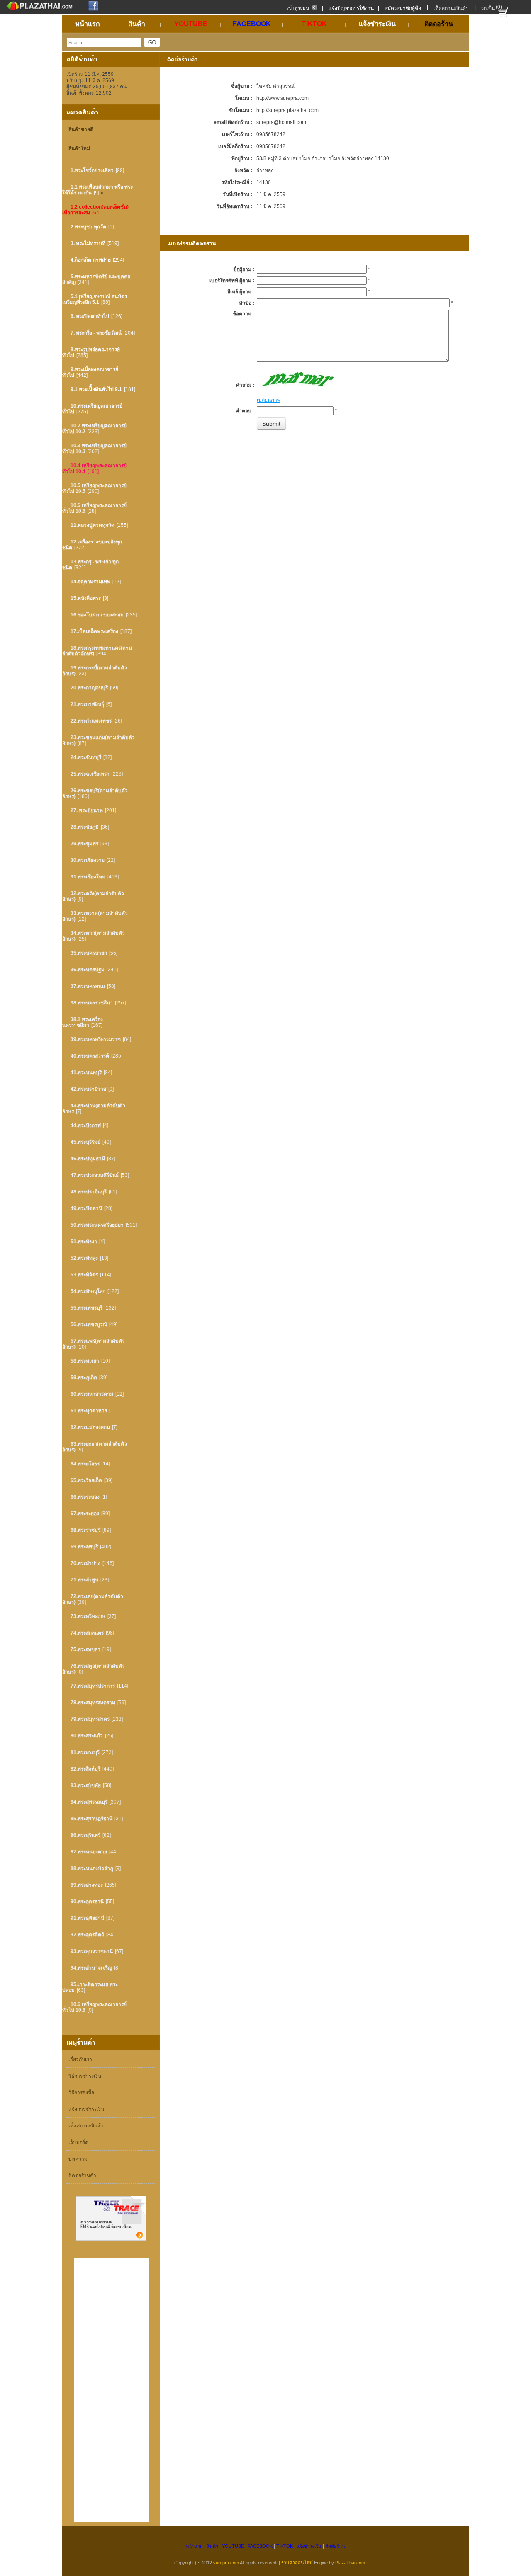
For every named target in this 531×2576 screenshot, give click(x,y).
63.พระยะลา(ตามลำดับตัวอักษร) (95, 1447)
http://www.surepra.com (283, 98)
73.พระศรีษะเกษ (88, 1616)
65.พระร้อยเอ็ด (86, 1480)
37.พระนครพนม (88, 986)
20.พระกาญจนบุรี (89, 688)
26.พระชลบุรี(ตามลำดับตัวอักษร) (95, 793)
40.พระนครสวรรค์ (90, 1056)
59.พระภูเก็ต (84, 1378)
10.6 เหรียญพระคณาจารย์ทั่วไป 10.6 (94, 508)
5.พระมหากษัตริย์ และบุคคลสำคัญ (96, 279)
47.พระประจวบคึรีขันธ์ (95, 1175)
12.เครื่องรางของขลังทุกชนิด (92, 545)
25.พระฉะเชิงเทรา (90, 774)
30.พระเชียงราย (88, 860)
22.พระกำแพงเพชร (91, 721)
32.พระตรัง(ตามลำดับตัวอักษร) (93, 896)
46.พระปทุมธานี (88, 1159)
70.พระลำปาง (85, 1563)
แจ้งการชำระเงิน (86, 2109)
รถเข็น (488, 8)
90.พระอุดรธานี (87, 1902)
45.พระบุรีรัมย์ (85, 1142)
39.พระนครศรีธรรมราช (96, 1039)
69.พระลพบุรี (84, 1547)
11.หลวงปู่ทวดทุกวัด (93, 525)
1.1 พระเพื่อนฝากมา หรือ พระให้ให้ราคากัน (97, 190)
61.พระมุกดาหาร (89, 1411)
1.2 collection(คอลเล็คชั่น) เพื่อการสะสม (95, 210)
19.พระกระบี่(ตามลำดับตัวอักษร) (95, 671)
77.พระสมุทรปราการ (93, 1686)
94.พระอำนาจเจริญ (91, 1968)
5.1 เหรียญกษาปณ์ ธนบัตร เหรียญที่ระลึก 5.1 (95, 299)
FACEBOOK (260, 2546)
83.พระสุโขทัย (86, 1785)
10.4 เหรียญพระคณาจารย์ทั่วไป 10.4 (94, 468)
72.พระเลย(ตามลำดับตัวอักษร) (93, 1599)
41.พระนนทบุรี (86, 1072)
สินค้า (212, 2546)
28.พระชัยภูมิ (85, 827)
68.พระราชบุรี (85, 1530)
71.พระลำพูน (84, 1580)
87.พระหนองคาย (89, 1852)
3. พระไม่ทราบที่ (88, 243)
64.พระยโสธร (85, 1464)
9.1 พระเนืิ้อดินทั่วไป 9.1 (96, 389)
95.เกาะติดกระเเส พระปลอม (90, 1987)
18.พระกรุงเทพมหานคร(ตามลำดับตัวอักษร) (97, 651)
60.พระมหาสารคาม (92, 1394)
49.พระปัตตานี (86, 1208)
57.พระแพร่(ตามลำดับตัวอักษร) (94, 1344)
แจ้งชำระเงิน (309, 2546)
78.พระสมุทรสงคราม (93, 1703)
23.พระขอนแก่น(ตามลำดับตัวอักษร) (99, 740)
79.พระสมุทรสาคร (90, 1719)
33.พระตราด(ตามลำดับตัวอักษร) (95, 916)
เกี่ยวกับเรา (80, 2059)
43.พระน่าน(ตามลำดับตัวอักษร (94, 1109)
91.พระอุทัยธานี (87, 1918)
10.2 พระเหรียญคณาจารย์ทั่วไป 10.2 (94, 429)
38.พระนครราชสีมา (92, 1003)
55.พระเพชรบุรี (86, 1308)
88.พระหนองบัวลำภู (92, 1868)
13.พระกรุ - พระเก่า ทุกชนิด (90, 565)
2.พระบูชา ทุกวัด (88, 227)
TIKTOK (285, 2546)
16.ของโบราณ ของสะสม (97, 615)
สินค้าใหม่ (79, 148)
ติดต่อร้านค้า (82, 2176)
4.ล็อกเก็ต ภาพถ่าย (91, 260)
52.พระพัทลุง (84, 1258)
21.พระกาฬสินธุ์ (87, 704)
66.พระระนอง (85, 1497)
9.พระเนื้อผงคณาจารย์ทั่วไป (90, 372)
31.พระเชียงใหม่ (88, 877)
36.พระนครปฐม (88, 970)
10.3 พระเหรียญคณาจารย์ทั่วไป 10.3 (94, 449)
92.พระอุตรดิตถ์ (87, 1935)
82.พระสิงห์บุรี (85, 1769)
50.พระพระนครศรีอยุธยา (97, 1225)
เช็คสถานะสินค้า (451, 8)
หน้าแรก (194, 2546)
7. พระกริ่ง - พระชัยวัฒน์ (96, 333)
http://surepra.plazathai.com (287, 110)
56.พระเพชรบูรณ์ (89, 1324)
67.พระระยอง (85, 1514)
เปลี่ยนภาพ (269, 400)
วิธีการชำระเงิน (85, 2076)
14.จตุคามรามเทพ (90, 582)
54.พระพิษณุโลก (88, 1291)
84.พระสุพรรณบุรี (89, 1802)
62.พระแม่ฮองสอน (90, 1427)
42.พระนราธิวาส (88, 1089)
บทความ (78, 2159)
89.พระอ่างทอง (87, 1885)
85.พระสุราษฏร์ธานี (91, 1819)
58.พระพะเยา (85, 1361)
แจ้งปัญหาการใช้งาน (351, 8)
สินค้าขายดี (81, 129)
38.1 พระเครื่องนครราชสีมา (83, 1022)
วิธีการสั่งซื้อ (81, 2093)
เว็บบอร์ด (78, 2142)
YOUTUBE (233, 2546)
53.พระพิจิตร (84, 1275)
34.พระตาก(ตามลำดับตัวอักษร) (94, 936)
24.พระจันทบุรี (86, 757)
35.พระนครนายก (89, 953)
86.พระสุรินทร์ (85, 1835)
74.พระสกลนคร (87, 1633)
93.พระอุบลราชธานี (92, 1951)
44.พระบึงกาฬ (86, 1125)
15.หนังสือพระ (86, 598)
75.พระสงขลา (85, 1649)
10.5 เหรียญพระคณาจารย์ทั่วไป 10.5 (94, 488)
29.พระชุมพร (84, 844)
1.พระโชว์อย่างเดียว (92, 170)
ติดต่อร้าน (335, 2546)
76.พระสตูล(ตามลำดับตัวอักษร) (94, 1669)
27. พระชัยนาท (87, 810)
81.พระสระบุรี (85, 1752)
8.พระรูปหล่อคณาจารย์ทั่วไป (91, 352)
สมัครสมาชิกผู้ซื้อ (403, 8)
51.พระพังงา (84, 1242)
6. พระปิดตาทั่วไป (90, 316)
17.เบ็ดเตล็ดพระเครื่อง (94, 631)
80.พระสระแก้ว (87, 1736)
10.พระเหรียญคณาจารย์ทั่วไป (92, 409)
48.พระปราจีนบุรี (89, 1192)
